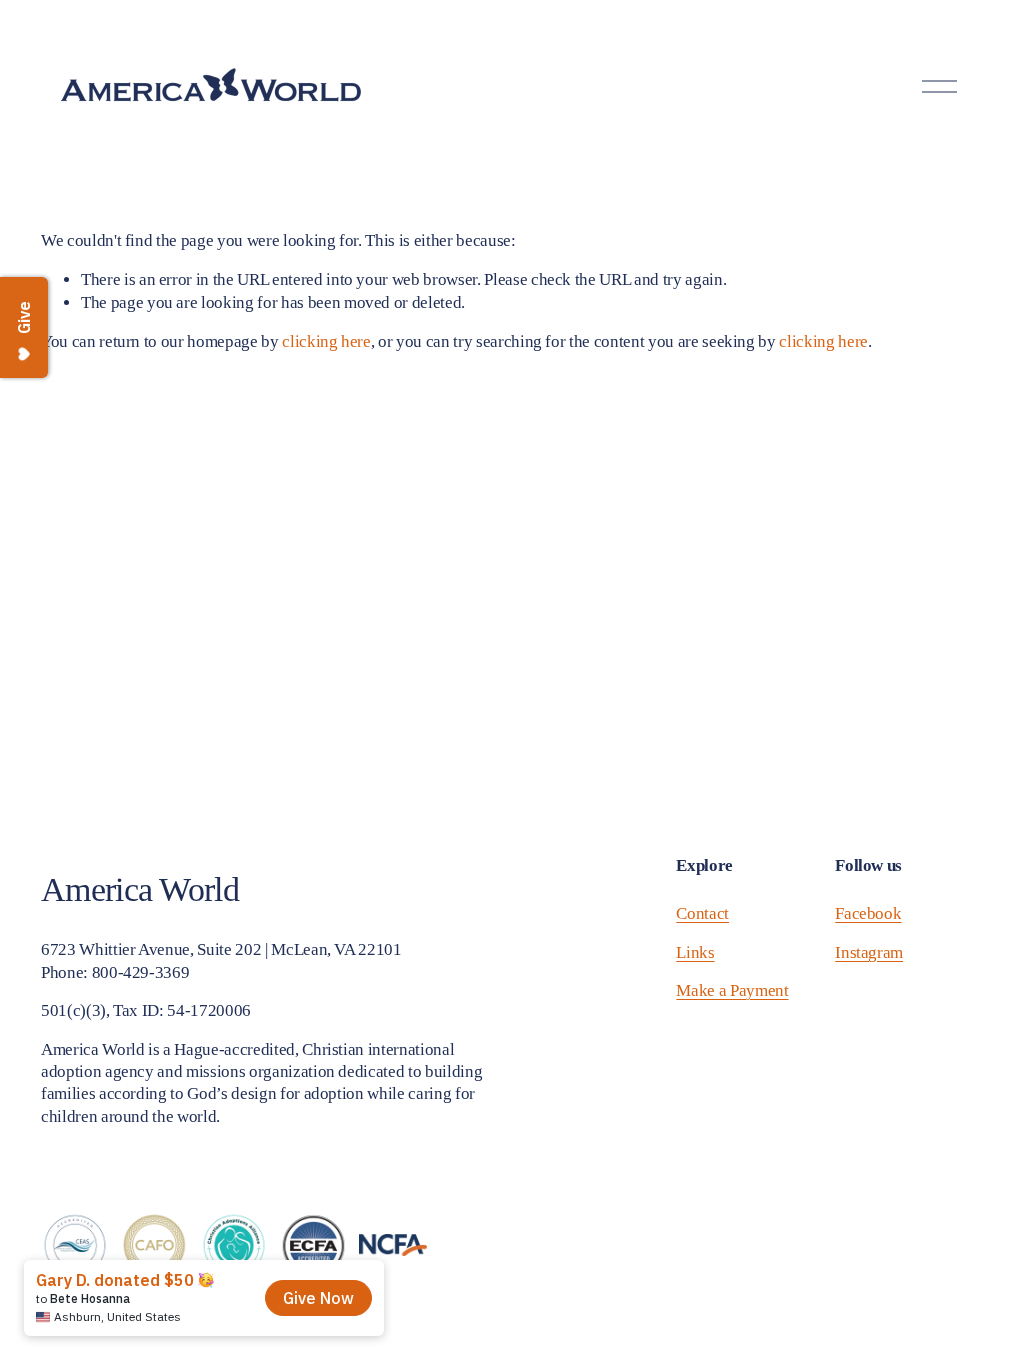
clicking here (326, 341)
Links (695, 952)
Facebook (868, 913)
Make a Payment (732, 990)
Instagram (869, 952)
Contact (702, 913)
